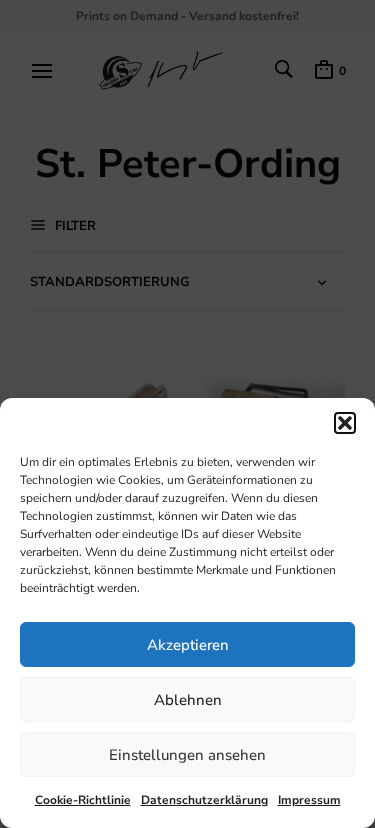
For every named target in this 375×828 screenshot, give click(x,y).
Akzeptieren (188, 645)
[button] (345, 423)
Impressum (309, 800)
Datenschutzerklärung (204, 800)
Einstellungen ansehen (187, 755)
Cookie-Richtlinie (83, 800)
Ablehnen (188, 700)
